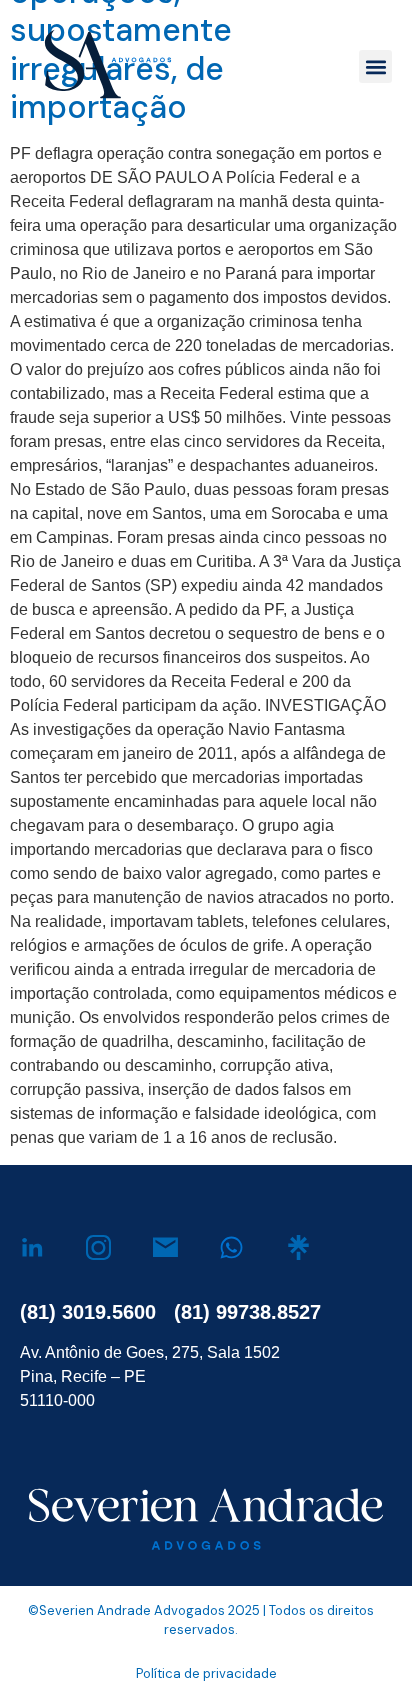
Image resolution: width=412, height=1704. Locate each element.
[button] (375, 66)
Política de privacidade (206, 1673)
